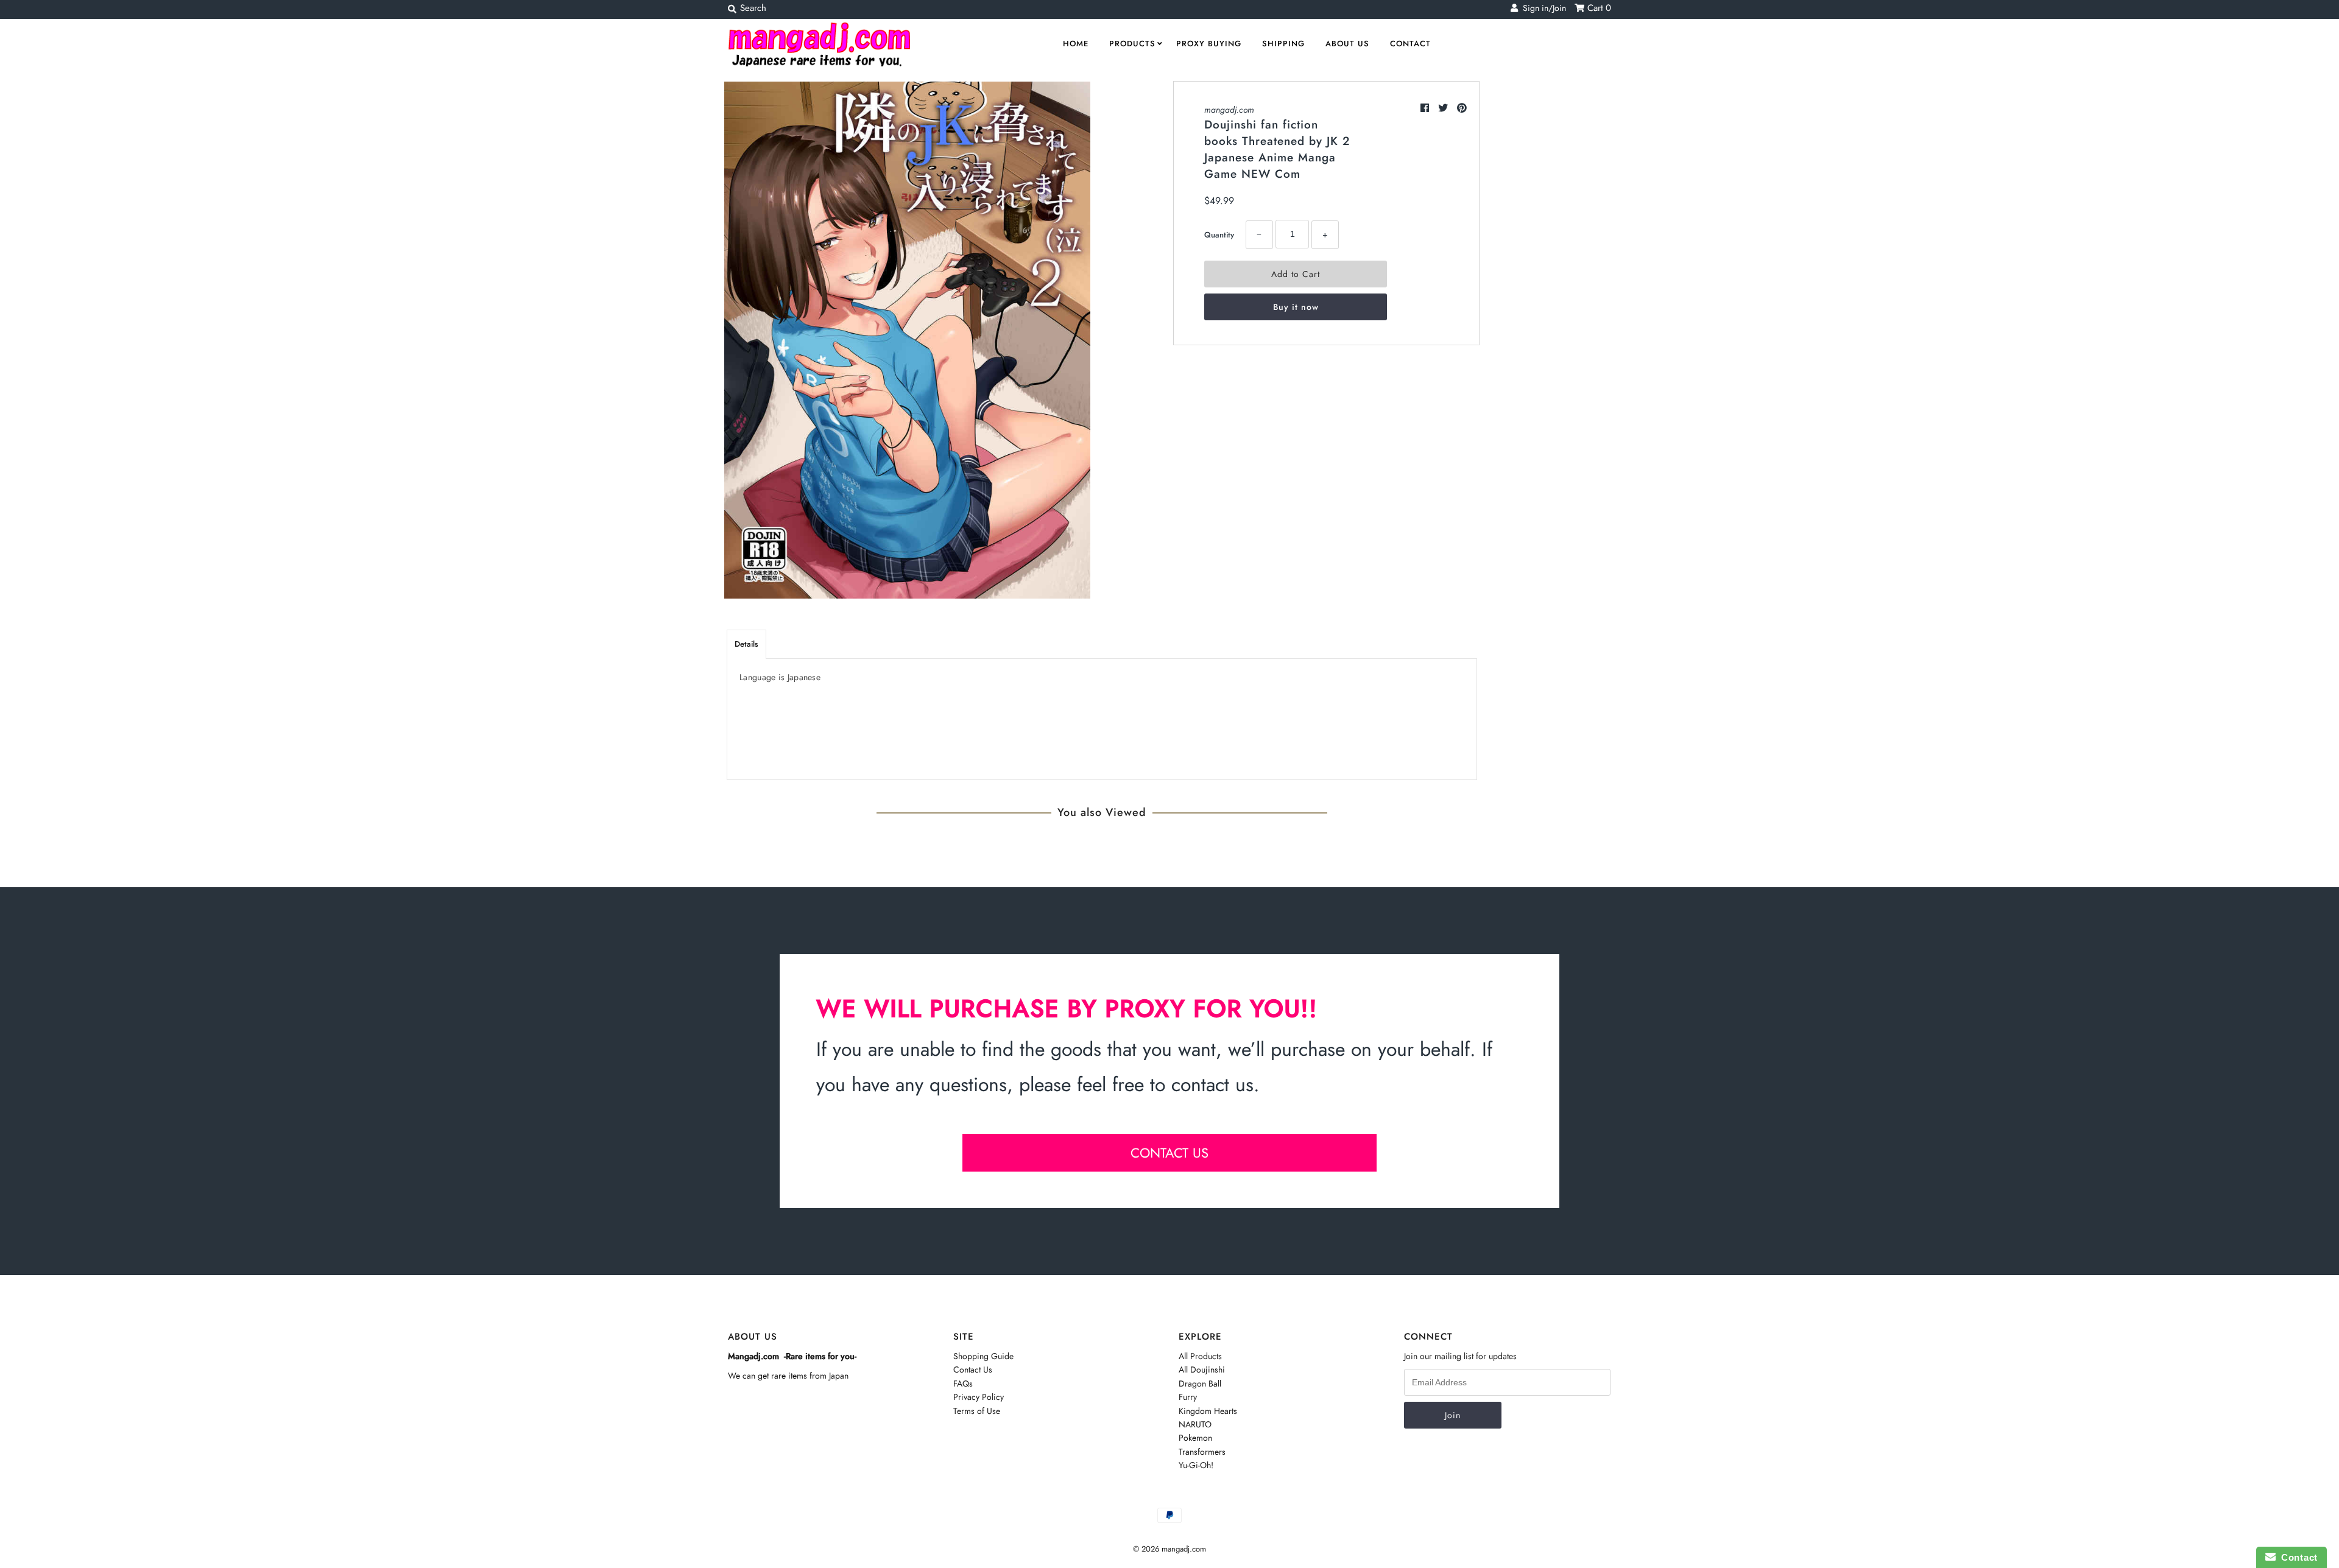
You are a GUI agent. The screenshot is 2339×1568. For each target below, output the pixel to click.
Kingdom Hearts (1208, 1411)
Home (1076, 44)
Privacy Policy (979, 1397)
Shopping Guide (983, 1356)
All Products (1200, 1356)
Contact (1410, 44)
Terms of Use (977, 1411)
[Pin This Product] (1462, 108)
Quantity (1219, 235)
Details (746, 644)
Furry (1188, 1397)
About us (1347, 44)
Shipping (1283, 44)
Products (1132, 44)
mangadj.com (1229, 110)
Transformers (1202, 1452)
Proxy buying (1209, 44)
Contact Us (973, 1369)
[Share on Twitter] (1445, 108)
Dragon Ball (1200, 1383)
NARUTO (1195, 1424)
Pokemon (1195, 1438)
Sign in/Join (1542, 8)
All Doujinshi (1202, 1369)
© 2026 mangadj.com (1169, 1549)
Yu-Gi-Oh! (1196, 1465)
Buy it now (1296, 307)
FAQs (963, 1383)
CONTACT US (1169, 1153)
